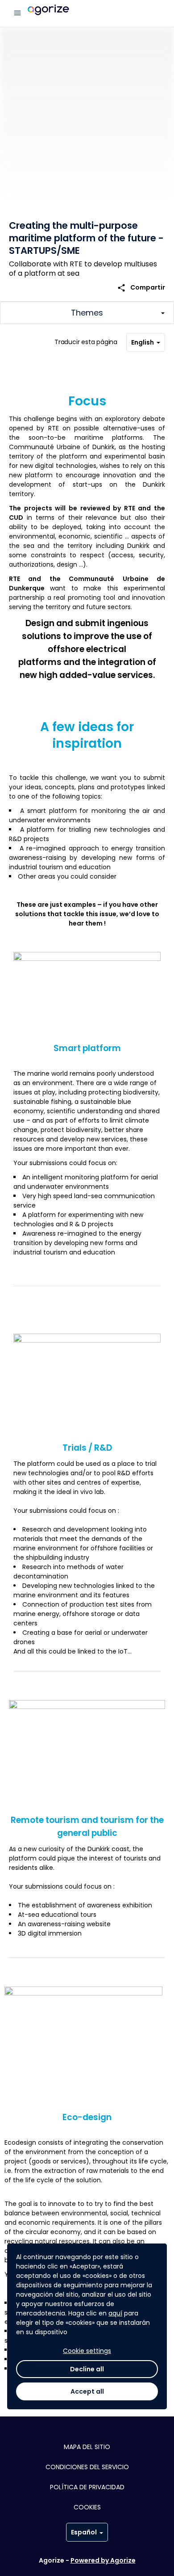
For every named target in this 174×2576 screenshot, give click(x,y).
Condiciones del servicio (87, 2467)
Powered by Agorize (103, 2560)
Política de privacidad (87, 2487)
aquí (115, 2313)
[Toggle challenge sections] (87, 313)
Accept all (87, 2391)
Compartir (141, 288)
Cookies (87, 2507)
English (143, 342)
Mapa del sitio (87, 2447)
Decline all (87, 2369)
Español (84, 2532)
